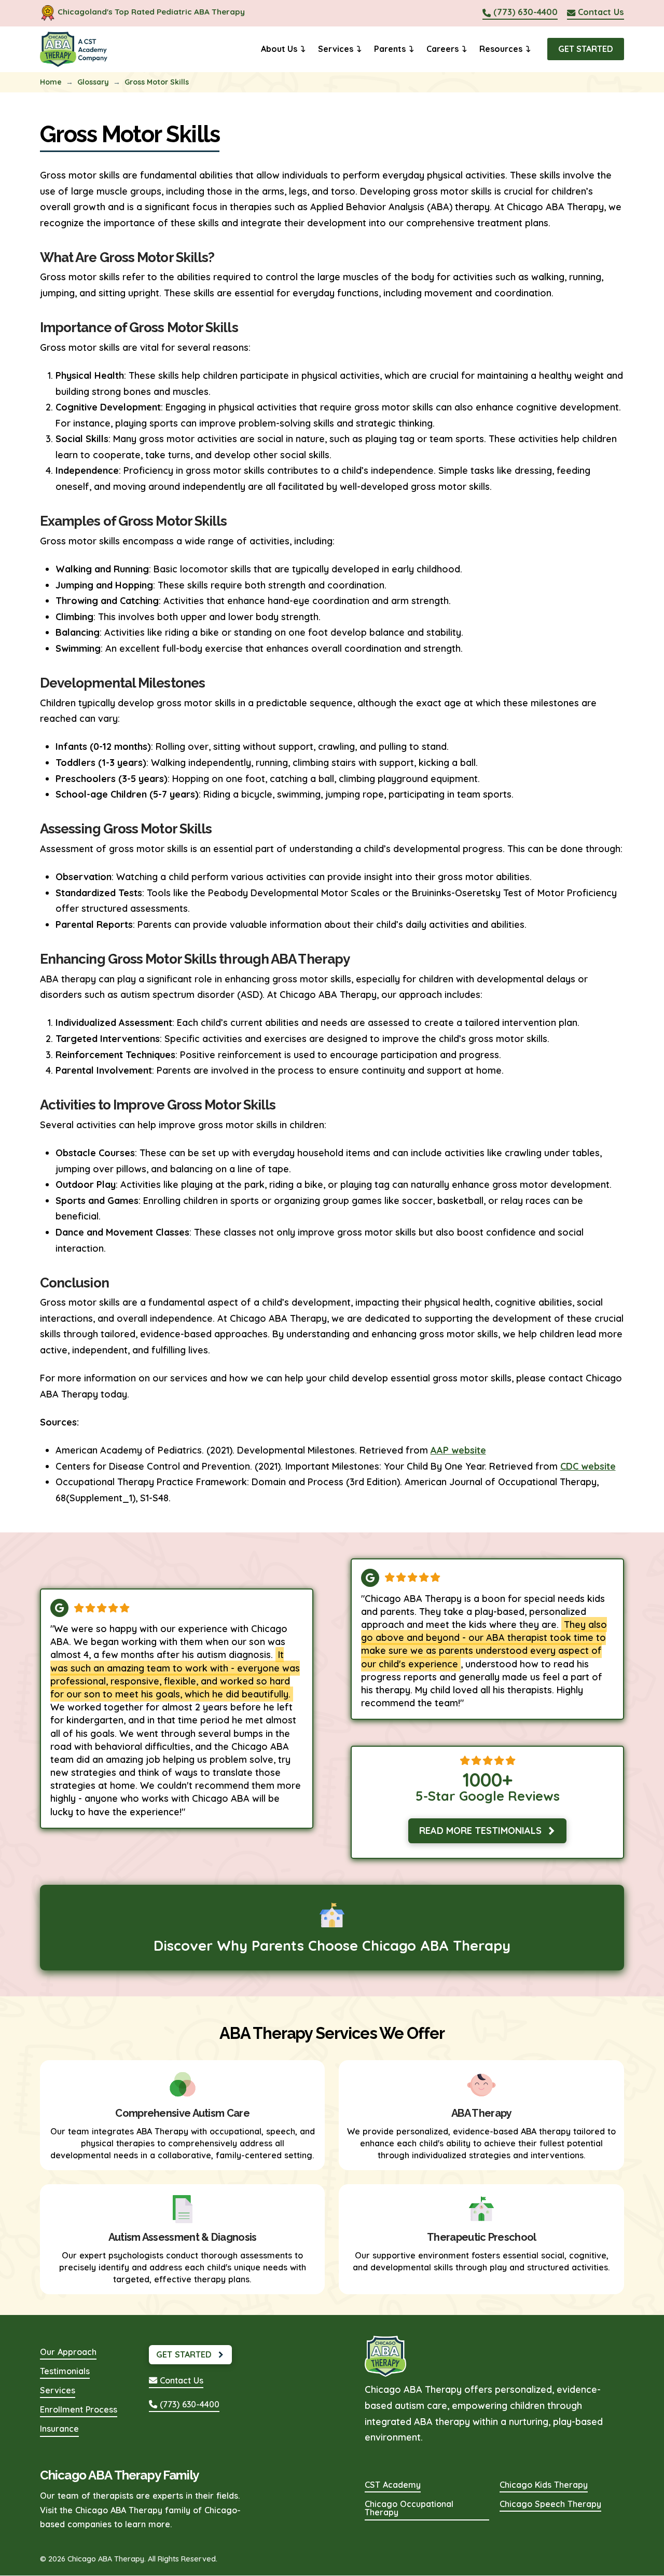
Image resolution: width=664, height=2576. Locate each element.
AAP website (458, 1450)
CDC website (588, 1466)
